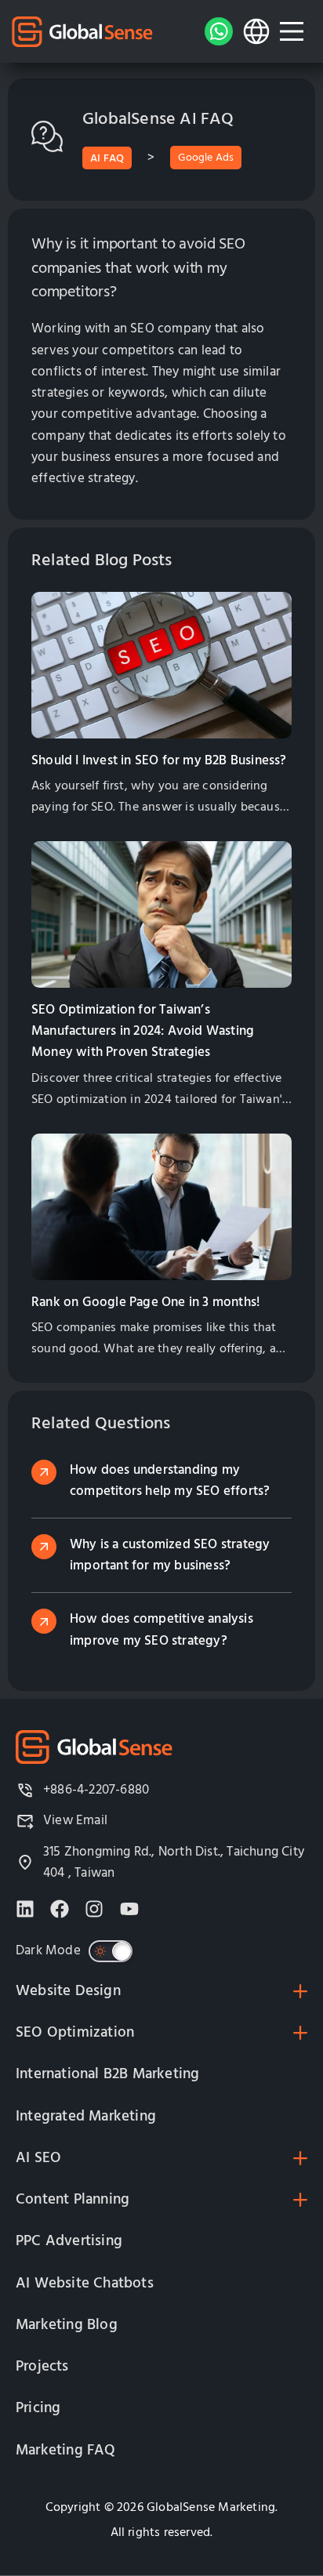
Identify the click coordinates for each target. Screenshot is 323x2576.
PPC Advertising (69, 2241)
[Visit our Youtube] (129, 1909)
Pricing (38, 2408)
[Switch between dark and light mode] (111, 1951)
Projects (42, 2366)
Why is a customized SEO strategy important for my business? (170, 1555)
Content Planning (73, 2199)
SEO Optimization (75, 2032)
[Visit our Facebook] (60, 1909)
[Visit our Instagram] (94, 1909)
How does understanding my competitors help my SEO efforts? (170, 1480)
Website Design (68, 1991)
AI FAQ (107, 158)
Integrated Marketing (86, 2116)
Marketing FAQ (66, 2450)
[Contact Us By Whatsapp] (219, 31)
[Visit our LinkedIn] (25, 1909)
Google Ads (206, 158)
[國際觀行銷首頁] (82, 32)
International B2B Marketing (107, 2074)
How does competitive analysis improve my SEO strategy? (161, 1629)
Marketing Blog (67, 2325)
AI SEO (38, 2158)
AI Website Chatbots (85, 2283)
